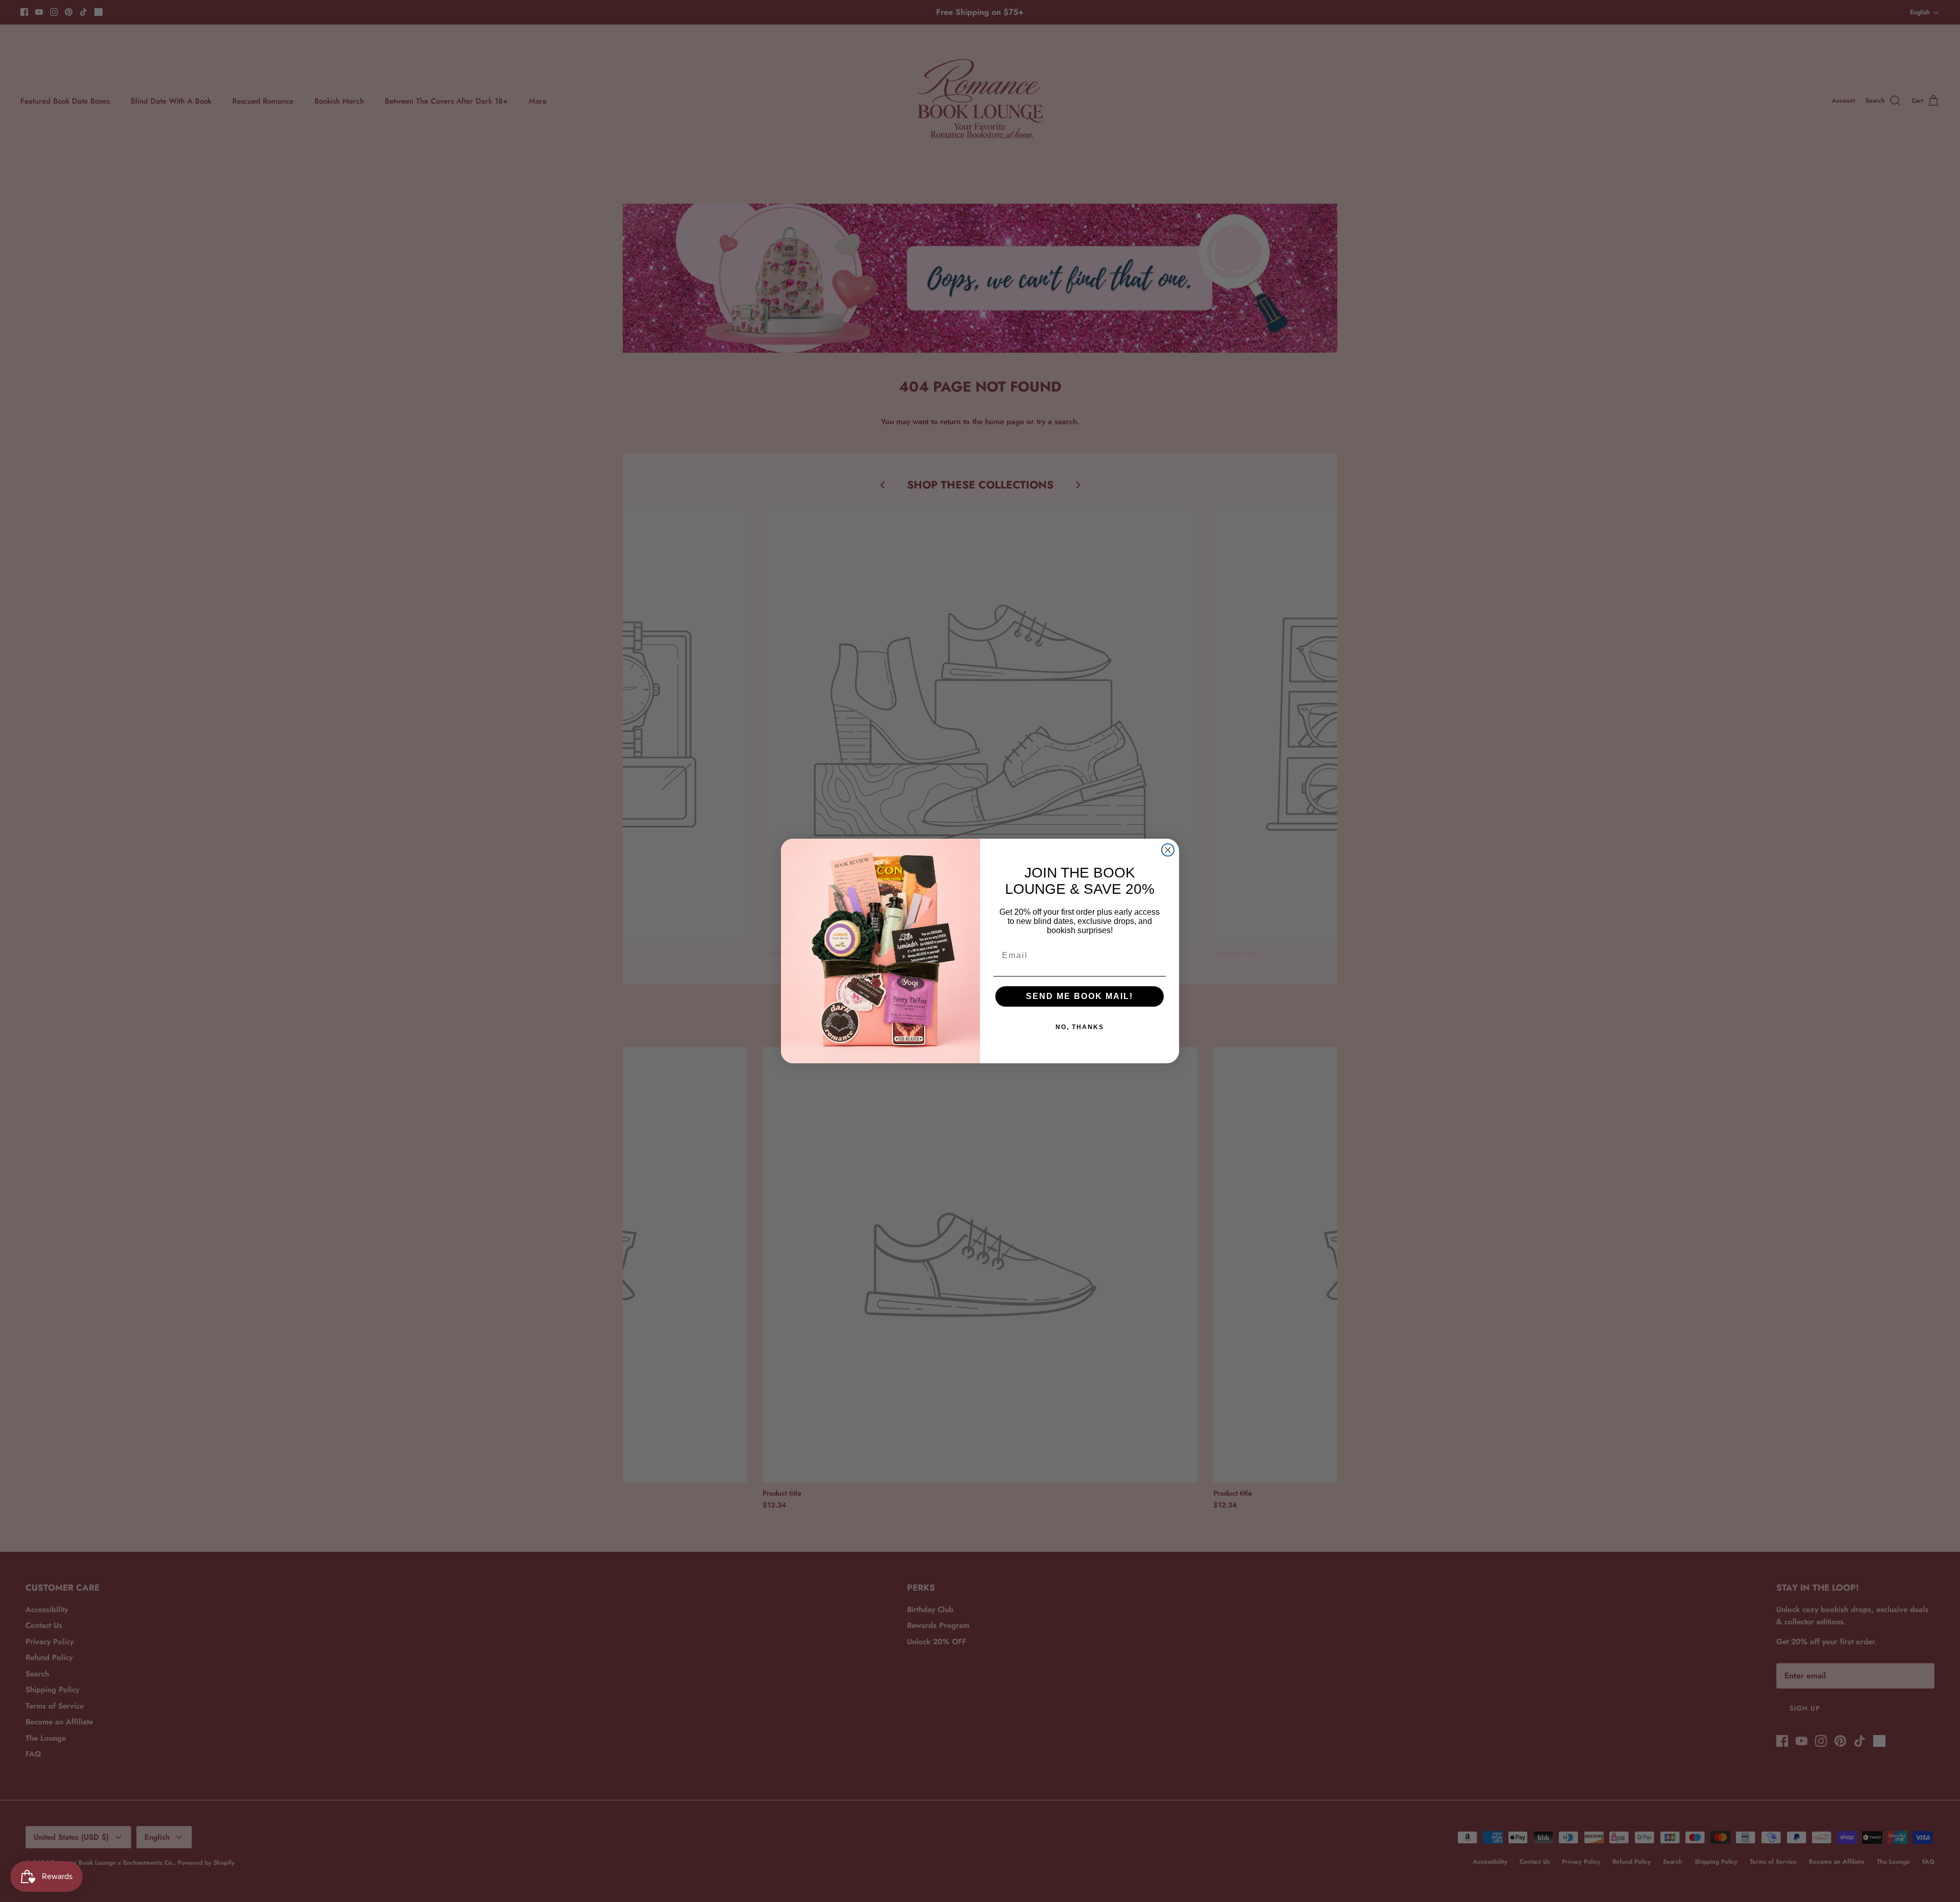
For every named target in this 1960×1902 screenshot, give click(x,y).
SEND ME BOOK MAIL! (1080, 996)
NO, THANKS (1080, 1027)
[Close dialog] (1168, 850)
